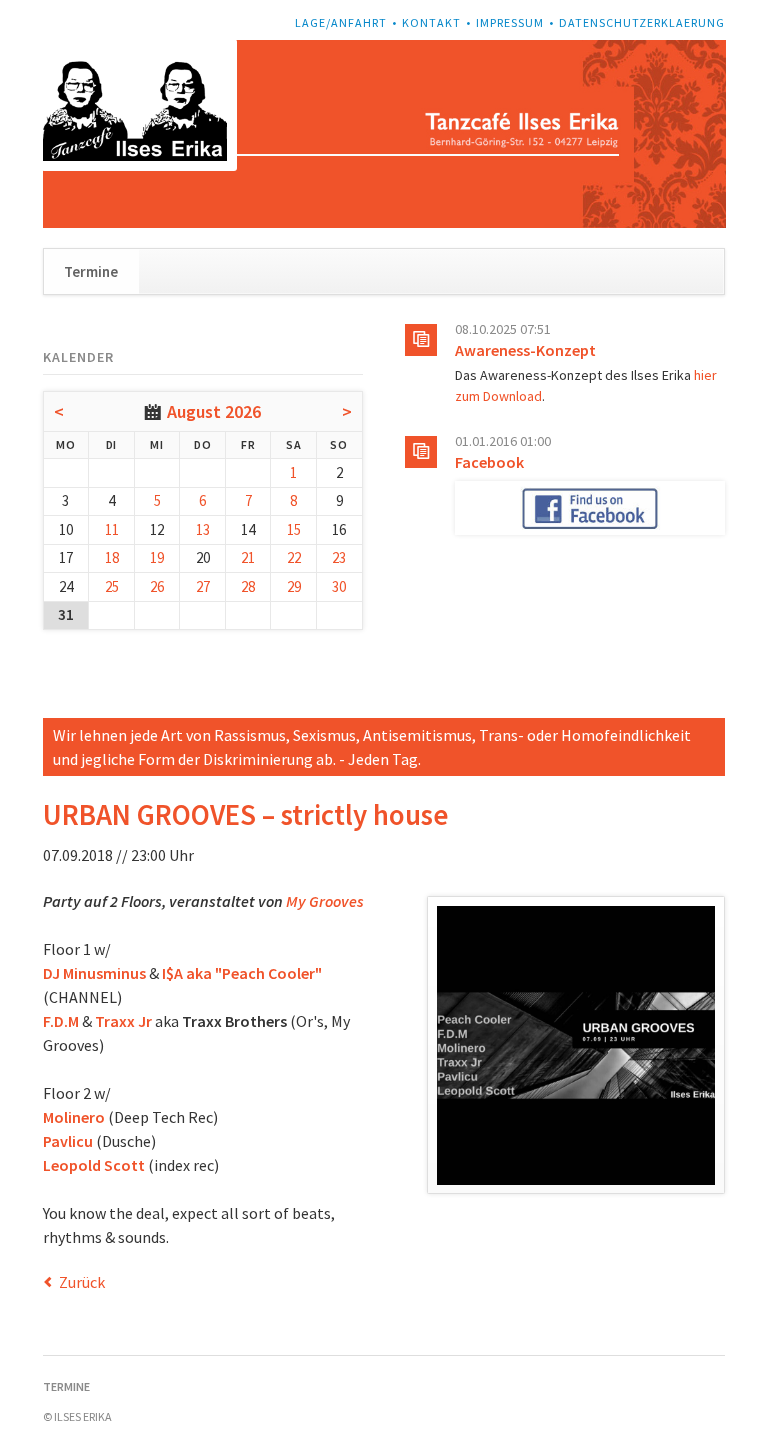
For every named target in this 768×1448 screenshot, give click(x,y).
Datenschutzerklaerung (642, 22)
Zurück (82, 1282)
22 (294, 557)
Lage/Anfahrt (341, 22)
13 (203, 529)
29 (294, 586)
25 (112, 586)
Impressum (510, 22)
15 (294, 529)
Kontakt (431, 22)
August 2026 (214, 411)
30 (339, 586)
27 (203, 586)
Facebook (489, 462)
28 (248, 586)
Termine (91, 271)
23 (339, 557)
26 (157, 586)
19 (157, 557)
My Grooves (323, 901)
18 (112, 557)
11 (112, 529)
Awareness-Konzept (525, 350)
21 (248, 557)
